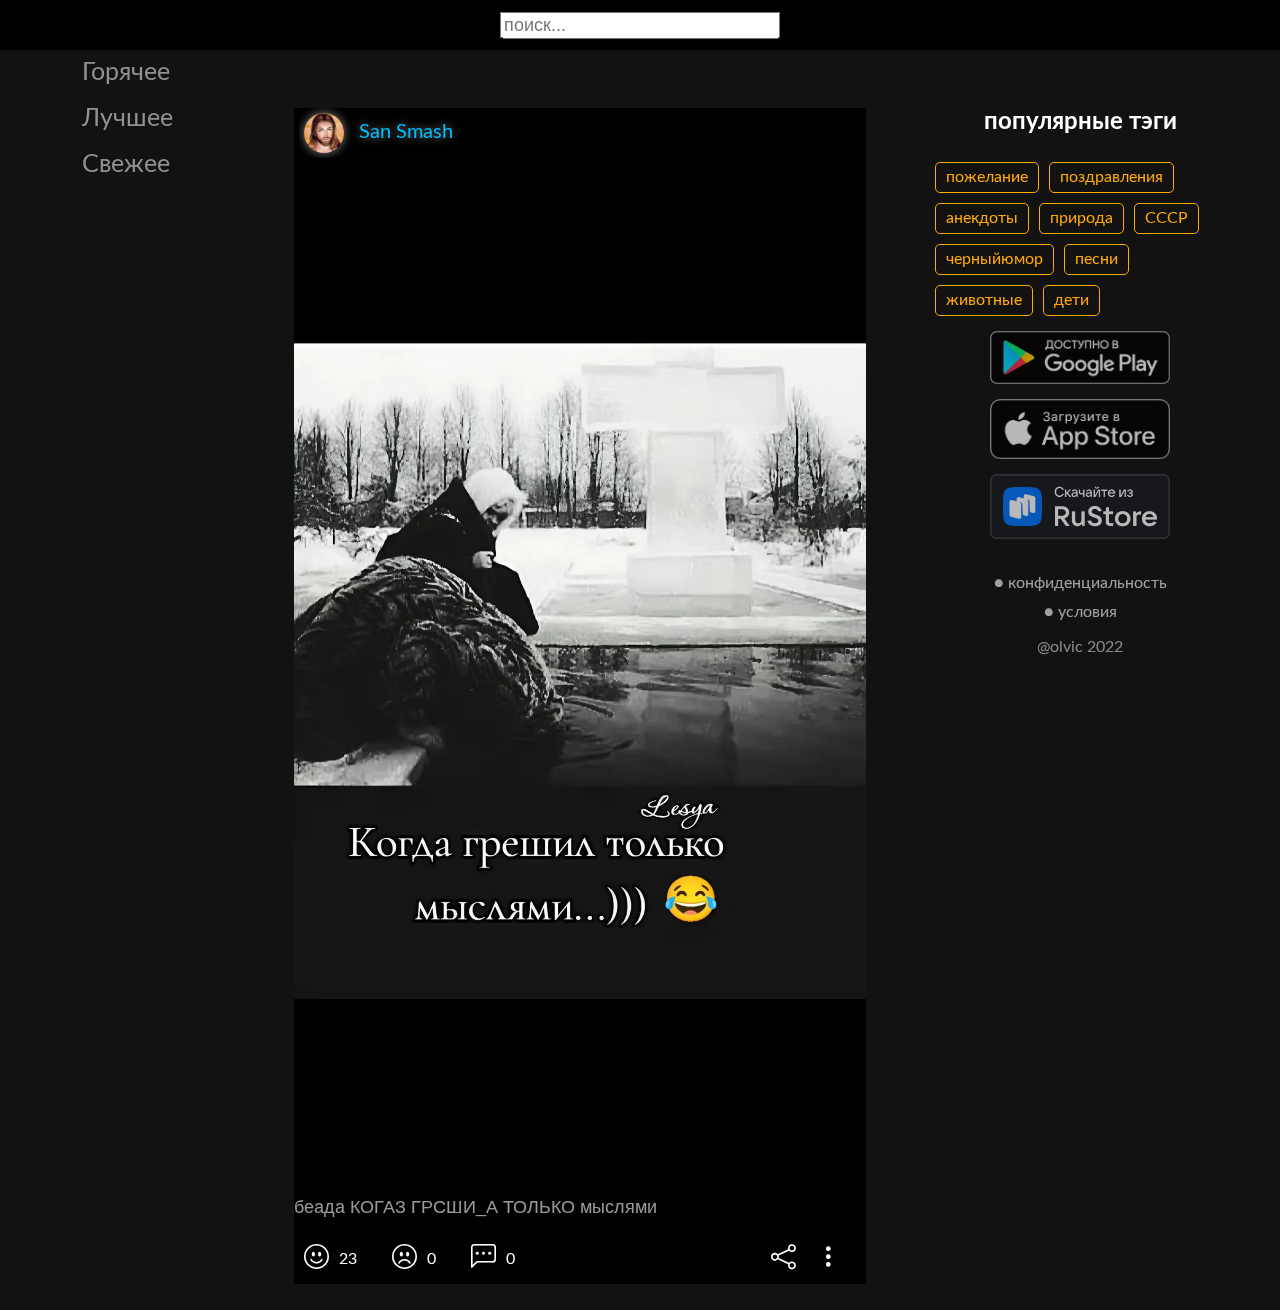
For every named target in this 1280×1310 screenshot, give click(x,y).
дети (1071, 300)
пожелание (987, 177)
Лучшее (127, 118)
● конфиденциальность (1080, 583)
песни (1096, 259)
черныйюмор (994, 259)
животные (984, 300)
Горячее (126, 72)
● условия (1080, 612)
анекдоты (982, 218)
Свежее (126, 164)
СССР (1166, 218)
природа (1081, 218)
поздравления (1111, 177)
